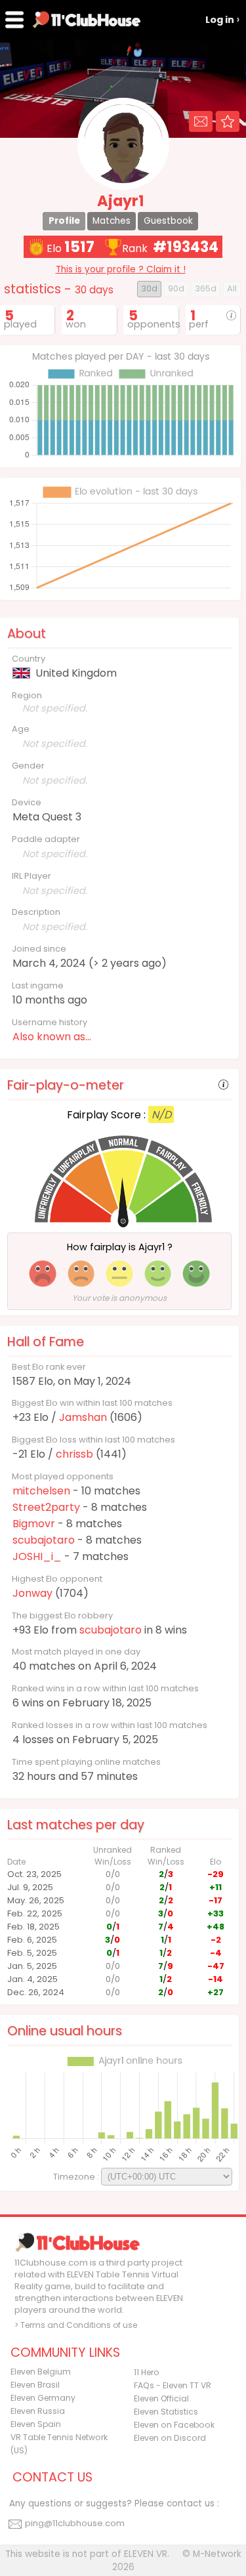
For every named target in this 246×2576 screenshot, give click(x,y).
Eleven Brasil (35, 2385)
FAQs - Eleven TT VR (173, 2385)
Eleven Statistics (166, 2412)
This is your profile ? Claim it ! (121, 269)
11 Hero (147, 2372)
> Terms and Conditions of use (76, 2325)
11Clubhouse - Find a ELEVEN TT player (87, 20)
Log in (220, 20)
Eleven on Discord (170, 2438)
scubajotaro (44, 1540)
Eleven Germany (43, 2398)
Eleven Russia (38, 2411)
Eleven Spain (36, 2424)
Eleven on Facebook (174, 2425)
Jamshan (83, 1417)
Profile (64, 221)
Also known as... (52, 1037)
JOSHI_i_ (37, 1556)
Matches (112, 221)
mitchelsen (41, 1491)
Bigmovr (34, 1524)
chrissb (74, 1454)
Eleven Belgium (41, 2372)
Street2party (46, 1507)
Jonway (32, 1593)
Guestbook (168, 221)
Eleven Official (161, 2398)
